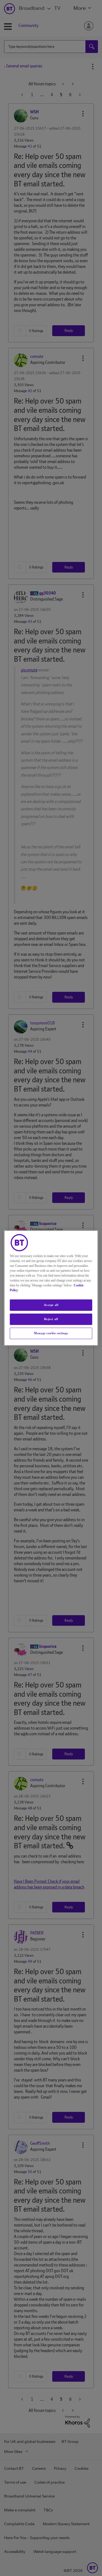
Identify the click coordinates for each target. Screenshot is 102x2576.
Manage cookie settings (51, 1333)
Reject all (51, 1319)
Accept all (51, 1305)
